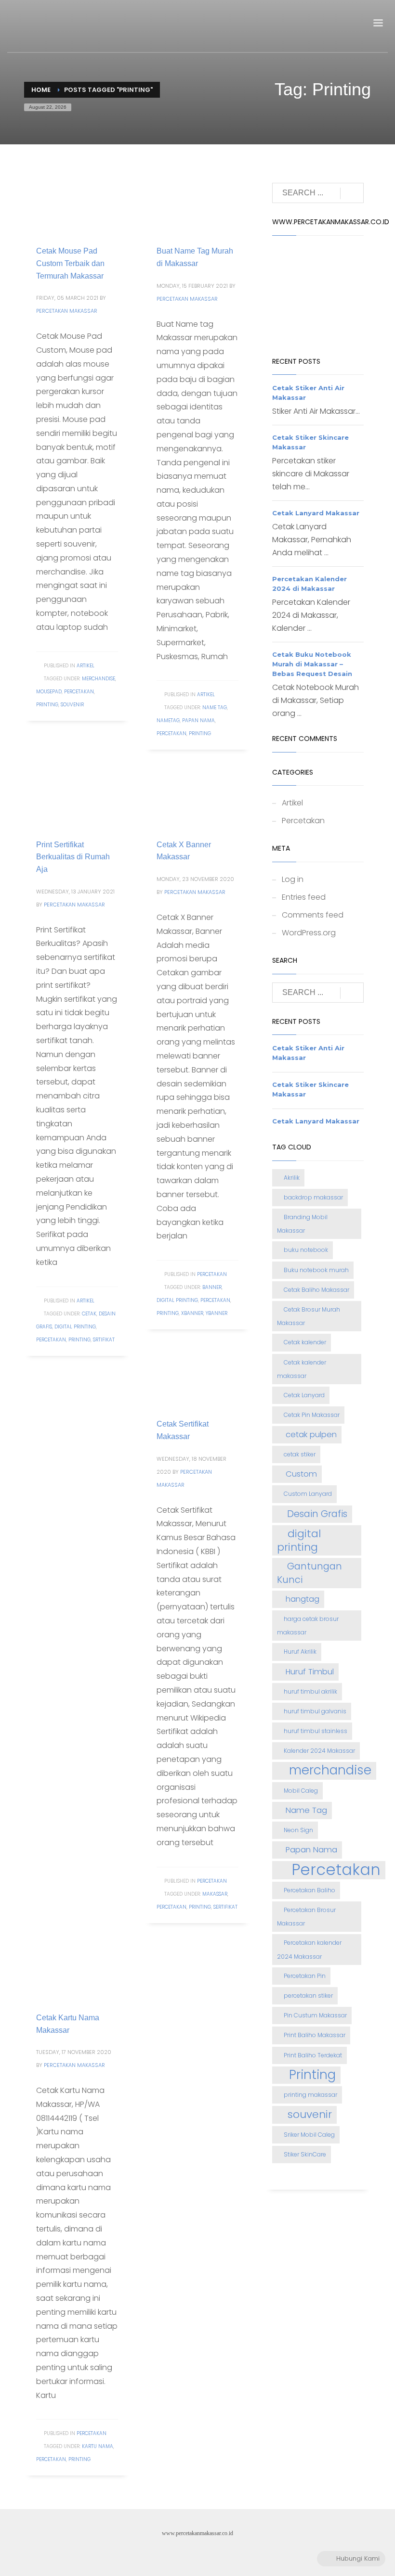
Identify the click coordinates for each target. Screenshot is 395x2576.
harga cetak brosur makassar (308, 1626)
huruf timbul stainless (316, 1731)
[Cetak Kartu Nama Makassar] (77, 1970)
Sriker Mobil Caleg (309, 2135)
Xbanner (192, 1313)
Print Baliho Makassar (315, 2035)
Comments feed (313, 915)
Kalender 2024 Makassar (319, 1751)
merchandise (99, 679)
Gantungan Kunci (309, 1573)
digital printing (75, 1327)
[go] (352, 193)
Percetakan (79, 692)
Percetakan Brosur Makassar (306, 1917)
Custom (301, 1474)
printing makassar (310, 2095)
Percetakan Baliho (309, 1890)
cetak (89, 1314)
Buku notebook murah (316, 1270)
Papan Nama (198, 721)
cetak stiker (300, 1454)
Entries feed (304, 897)
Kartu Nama (98, 2446)
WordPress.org (309, 933)
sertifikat (225, 1907)
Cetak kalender (305, 1342)
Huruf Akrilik (300, 1651)
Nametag (168, 721)
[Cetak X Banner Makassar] (197, 797)
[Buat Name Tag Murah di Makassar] (197, 203)
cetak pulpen (311, 1435)
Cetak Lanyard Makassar (316, 513)
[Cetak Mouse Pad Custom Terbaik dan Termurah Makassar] (77, 203)
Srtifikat (104, 1340)
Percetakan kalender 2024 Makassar (309, 1949)
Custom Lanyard (308, 1494)
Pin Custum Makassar (315, 2015)
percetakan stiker (308, 1996)
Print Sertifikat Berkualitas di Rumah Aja (73, 857)
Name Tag (215, 708)
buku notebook (306, 1250)
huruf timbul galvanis (315, 1711)
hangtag (303, 1599)
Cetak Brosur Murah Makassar (309, 1316)
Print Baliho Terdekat (313, 2055)
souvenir (72, 705)
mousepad (49, 692)
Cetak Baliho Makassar (316, 1290)
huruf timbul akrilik (310, 1691)
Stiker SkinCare (305, 2154)
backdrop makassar (313, 1197)
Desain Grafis (317, 1514)
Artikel (86, 666)
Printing (47, 705)
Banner (212, 1287)
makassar (215, 1894)
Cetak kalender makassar (302, 1369)
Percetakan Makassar (67, 311)
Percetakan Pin (305, 1976)
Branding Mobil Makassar (302, 1224)
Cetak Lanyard (304, 1395)
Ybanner (217, 1313)
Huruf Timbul (310, 1672)
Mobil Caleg (301, 1791)
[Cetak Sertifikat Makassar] (197, 1376)
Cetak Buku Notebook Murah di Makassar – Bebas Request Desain (312, 664)
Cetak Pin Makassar (312, 1415)
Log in (293, 879)
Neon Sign (298, 1830)
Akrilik (292, 1178)
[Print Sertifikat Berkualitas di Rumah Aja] (77, 797)
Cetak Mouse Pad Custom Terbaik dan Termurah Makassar (70, 263)
